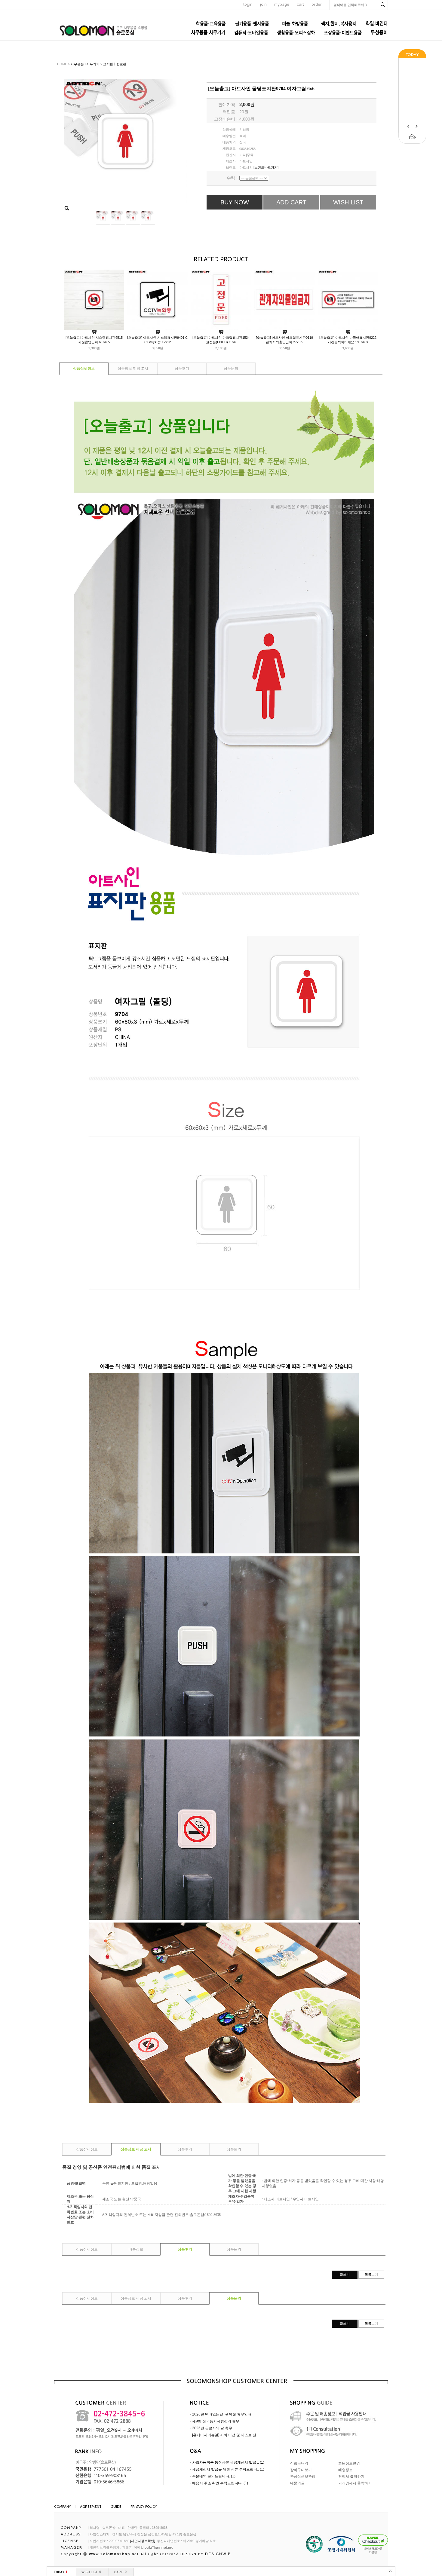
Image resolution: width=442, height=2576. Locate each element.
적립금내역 (299, 2463)
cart (300, 4)
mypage (282, 4)
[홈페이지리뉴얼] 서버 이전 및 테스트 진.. (225, 2435)
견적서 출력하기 (351, 2477)
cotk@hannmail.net (159, 2547)
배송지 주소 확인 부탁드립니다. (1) (220, 2483)
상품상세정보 (84, 369)
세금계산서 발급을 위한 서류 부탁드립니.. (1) (228, 2469)
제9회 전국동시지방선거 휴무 (216, 2421)
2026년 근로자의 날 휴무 (212, 2428)
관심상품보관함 (303, 2477)
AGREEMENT (91, 2506)
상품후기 (182, 369)
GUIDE (116, 2506)
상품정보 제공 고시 (133, 369)
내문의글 (297, 2483)
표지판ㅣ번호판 (115, 64)
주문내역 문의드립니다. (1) (214, 2476)
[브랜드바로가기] (266, 167)
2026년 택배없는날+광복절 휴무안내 (222, 2414)
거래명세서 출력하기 (355, 2483)
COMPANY (63, 2506)
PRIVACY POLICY (144, 2506)
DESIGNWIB (218, 2554)
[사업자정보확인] (143, 2541)
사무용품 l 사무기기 (85, 64)
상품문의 (231, 369)
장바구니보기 (301, 2470)
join (263, 4)
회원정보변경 (349, 2463)
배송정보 (136, 2249)
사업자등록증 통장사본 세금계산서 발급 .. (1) (228, 2462)
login (248, 4)
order (317, 4)
